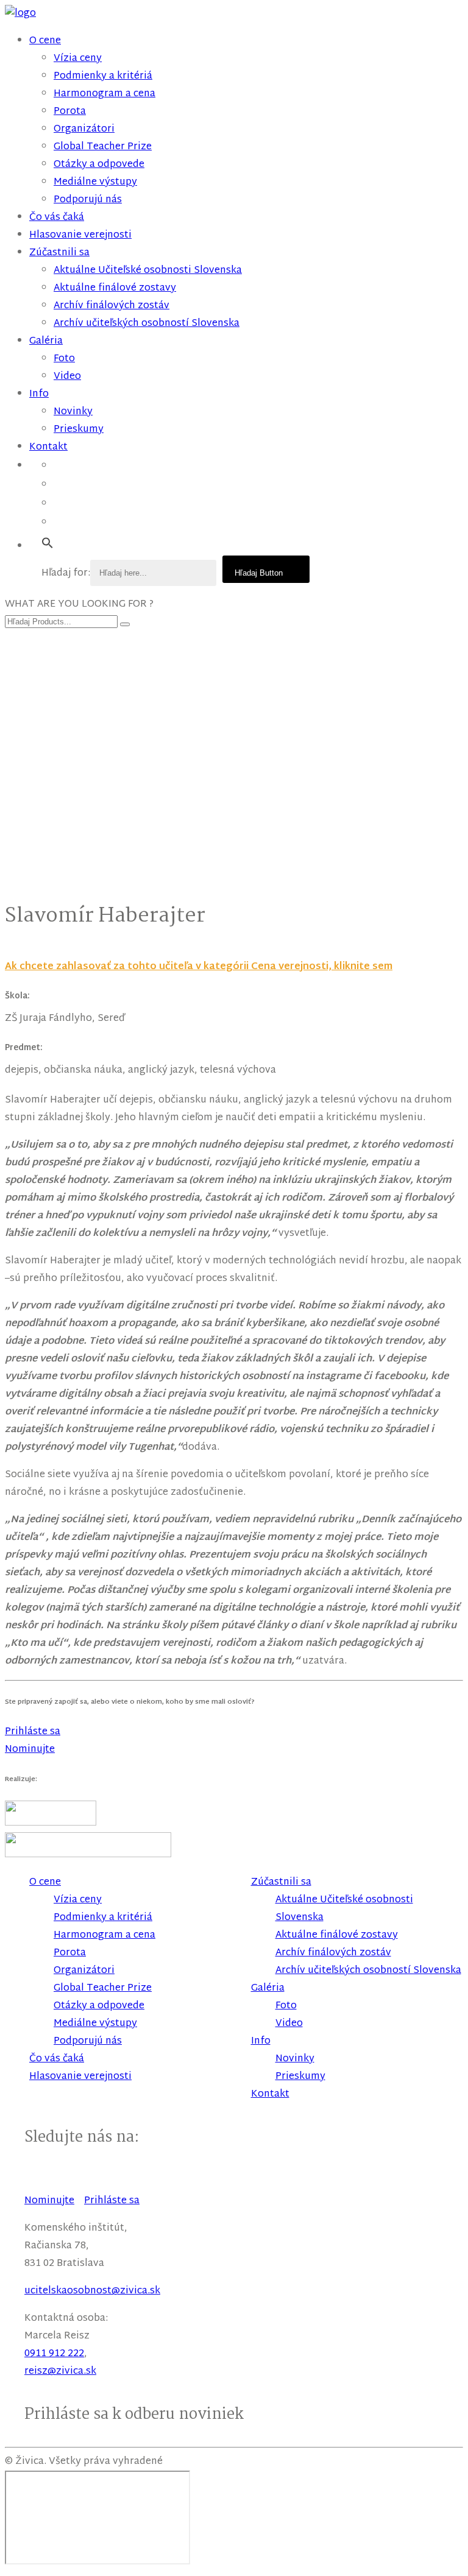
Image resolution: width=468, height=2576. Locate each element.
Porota (70, 112)
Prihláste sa (112, 2201)
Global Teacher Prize (103, 147)
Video (67, 377)
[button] (48, 544)
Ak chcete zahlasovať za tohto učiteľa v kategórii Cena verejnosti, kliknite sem (199, 967)
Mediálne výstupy (95, 182)
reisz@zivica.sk (60, 2372)
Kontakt (48, 447)
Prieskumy (79, 430)
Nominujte (49, 2201)
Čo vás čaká (57, 218)
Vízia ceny (78, 59)
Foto (64, 359)
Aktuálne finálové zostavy (115, 288)
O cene (45, 41)
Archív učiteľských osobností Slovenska (147, 324)
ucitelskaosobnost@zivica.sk (92, 2291)
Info (39, 394)
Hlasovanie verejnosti (80, 235)
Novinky (73, 412)
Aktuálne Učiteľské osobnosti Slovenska (148, 271)
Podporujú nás (88, 200)
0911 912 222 (54, 2354)
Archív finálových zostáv (112, 306)
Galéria (46, 341)
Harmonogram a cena (105, 94)
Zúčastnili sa (59, 253)
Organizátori (84, 129)
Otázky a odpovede (99, 165)
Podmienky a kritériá (103, 76)
